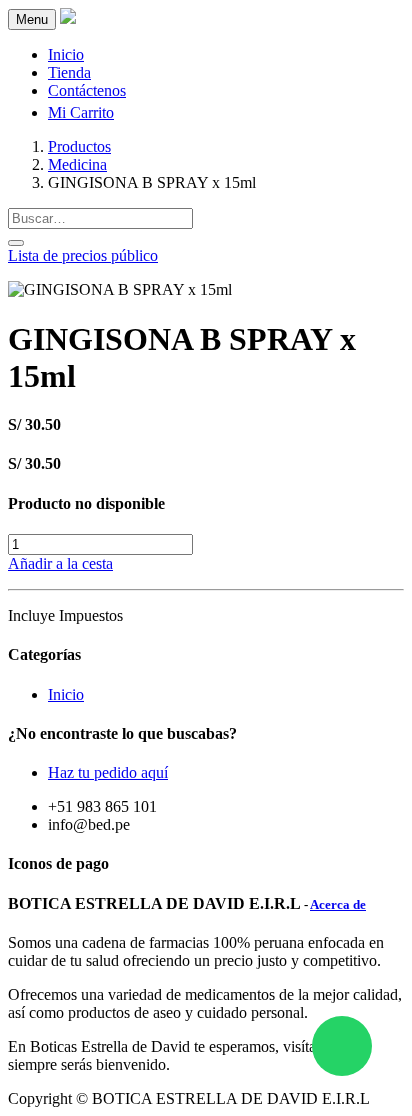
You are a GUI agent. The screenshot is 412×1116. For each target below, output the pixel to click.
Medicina (77, 164)
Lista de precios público (83, 255)
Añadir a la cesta (60, 563)
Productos (79, 146)
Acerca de (338, 904)
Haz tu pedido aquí (108, 772)
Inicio (66, 694)
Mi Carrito (81, 112)
